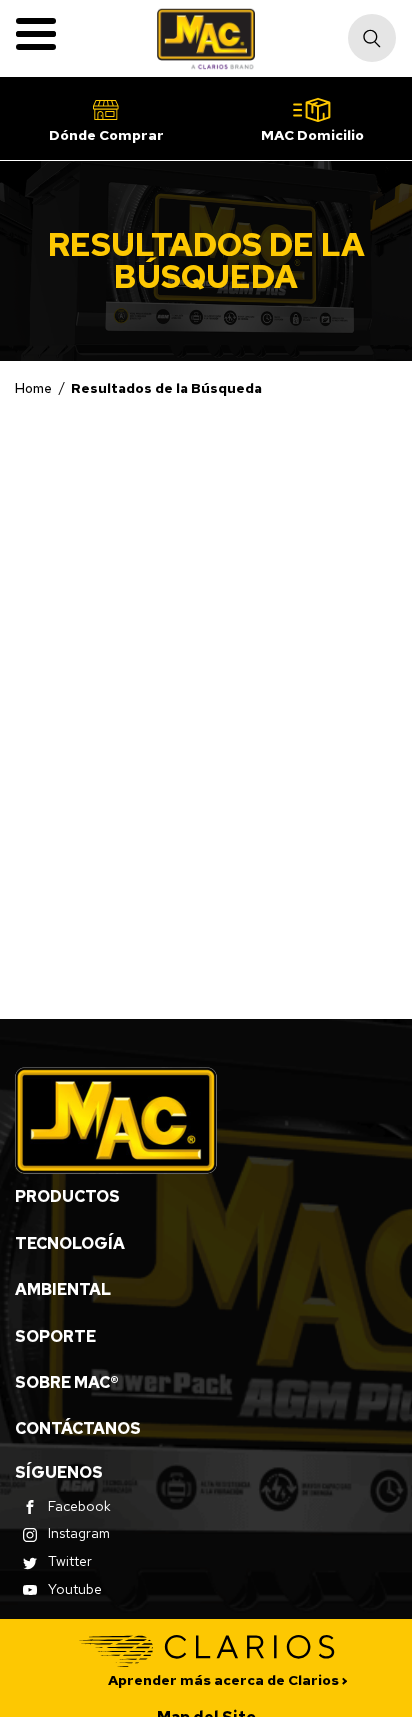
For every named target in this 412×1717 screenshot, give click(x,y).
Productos (67, 1196)
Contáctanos (78, 1428)
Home (33, 388)
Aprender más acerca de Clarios (223, 1680)
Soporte (55, 1336)
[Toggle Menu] (36, 34)
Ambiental (63, 1289)
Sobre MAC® (67, 1382)
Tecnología (70, 1243)
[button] (106, 118)
